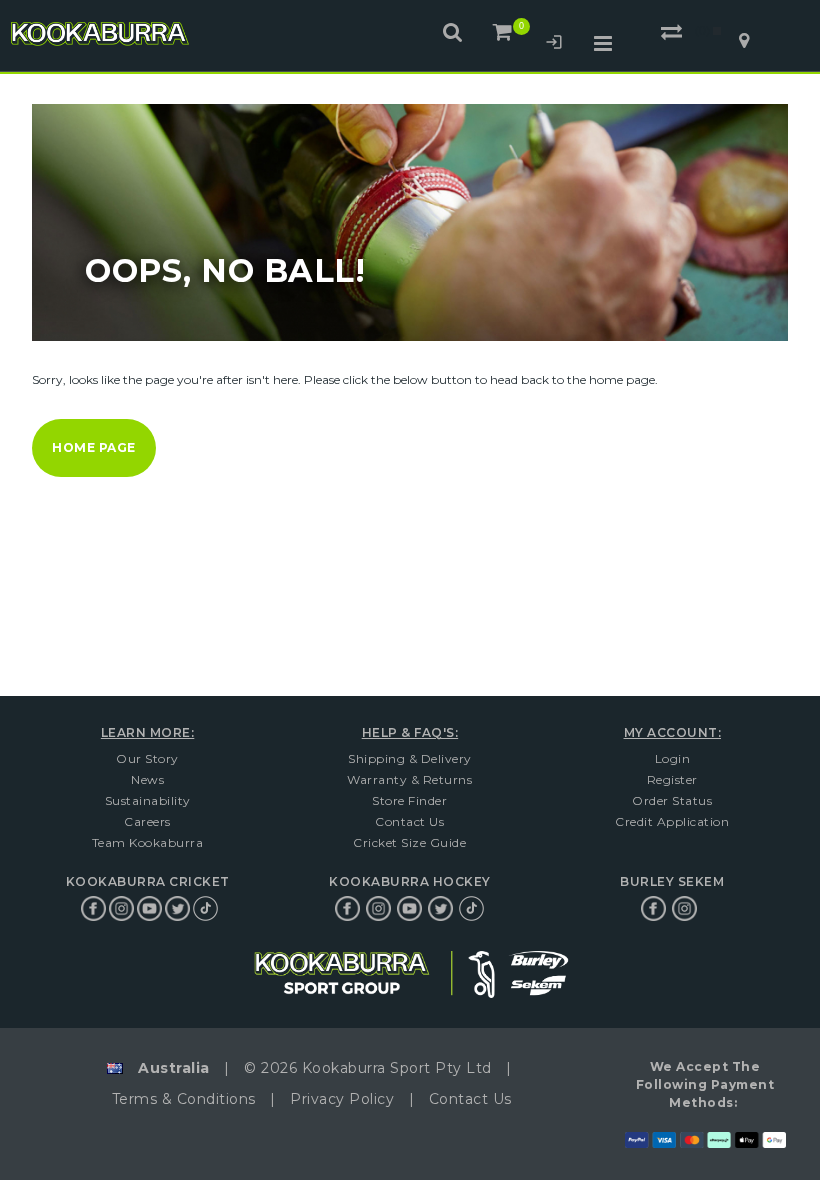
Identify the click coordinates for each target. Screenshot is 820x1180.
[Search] (453, 32)
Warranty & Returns (409, 779)
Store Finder (409, 800)
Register (672, 779)
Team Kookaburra (148, 842)
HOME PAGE (94, 447)
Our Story (147, 758)
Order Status (672, 800)
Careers (147, 821)
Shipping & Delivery (410, 758)
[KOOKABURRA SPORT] (98, 34)
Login (554, 45)
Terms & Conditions (184, 1099)
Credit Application (672, 821)
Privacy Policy (342, 1099)
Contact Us (409, 821)
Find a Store (744, 41)
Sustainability (148, 800)
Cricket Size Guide (409, 842)
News (147, 779)
